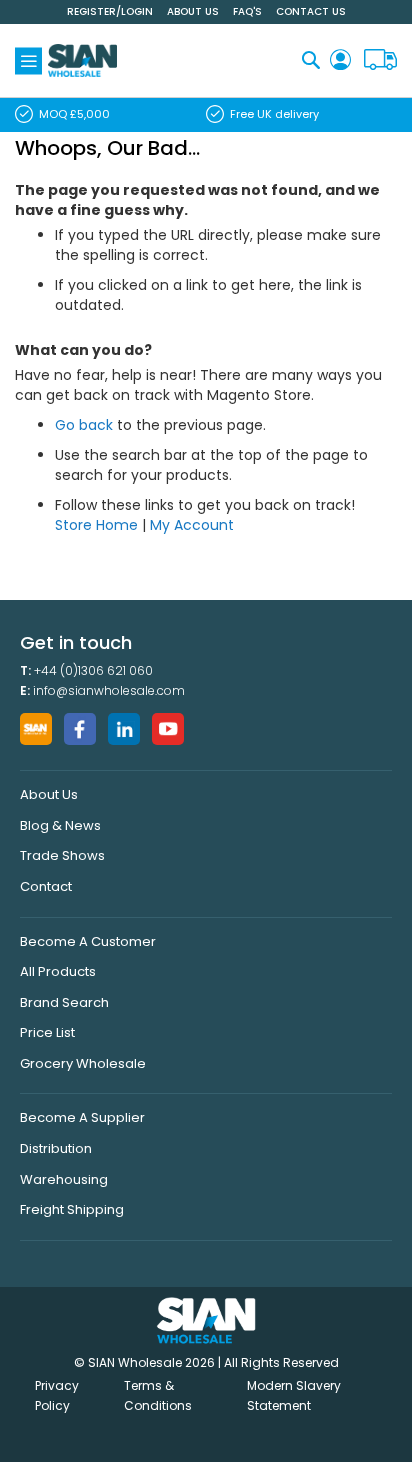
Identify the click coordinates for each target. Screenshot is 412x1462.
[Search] (311, 59)
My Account (192, 525)
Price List (47, 1032)
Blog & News (60, 825)
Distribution (56, 1148)
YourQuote (380, 60)
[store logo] (82, 60)
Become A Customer (88, 941)
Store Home (96, 525)
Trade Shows (62, 855)
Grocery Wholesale (83, 1063)
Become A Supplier (82, 1117)
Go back (84, 425)
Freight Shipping (72, 1209)
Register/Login (110, 11)
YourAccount (340, 60)
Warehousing (64, 1179)
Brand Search (64, 1002)
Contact (46, 886)
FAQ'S (247, 11)
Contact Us (311, 11)
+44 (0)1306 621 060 (93, 670)
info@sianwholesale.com (109, 690)
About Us (193, 11)
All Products (58, 971)
